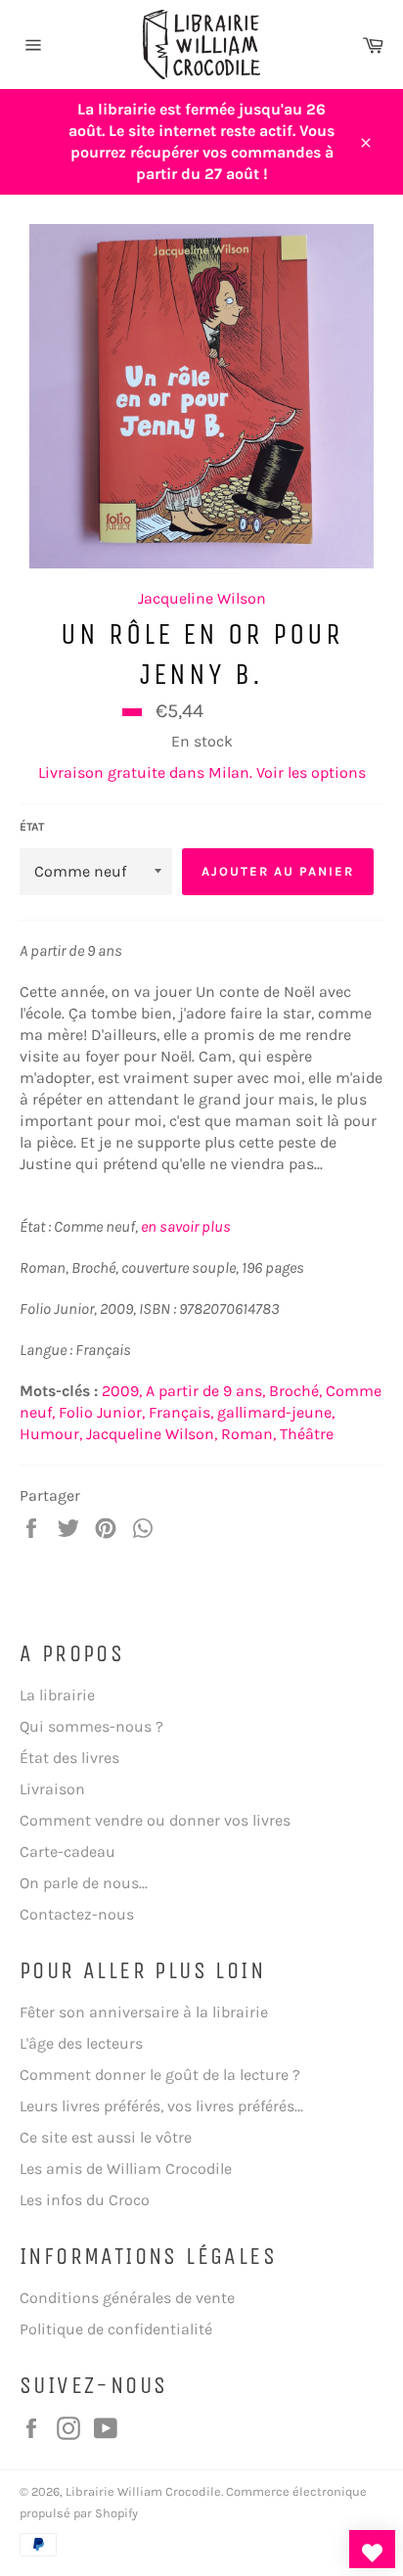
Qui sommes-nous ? (91, 1726)
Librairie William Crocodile (143, 2491)
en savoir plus (186, 1226)
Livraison (52, 1789)
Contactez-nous (77, 1914)
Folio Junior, (102, 1412)
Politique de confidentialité (116, 2329)
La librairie (57, 1695)
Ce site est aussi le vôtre (106, 2137)
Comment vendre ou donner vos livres (155, 1820)
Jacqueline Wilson (202, 598)
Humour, (51, 1434)
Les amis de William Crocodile (126, 2169)
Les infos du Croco (85, 2200)
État (32, 827)
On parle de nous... (84, 1883)
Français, (181, 1412)
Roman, (248, 1434)
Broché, (295, 1391)
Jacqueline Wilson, (152, 1434)
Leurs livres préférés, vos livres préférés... (161, 2106)
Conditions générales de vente (127, 2298)
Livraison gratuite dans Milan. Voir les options (202, 772)
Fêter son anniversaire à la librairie (144, 2012)
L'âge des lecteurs (81, 2043)
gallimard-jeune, (276, 1412)
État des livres (69, 1758)
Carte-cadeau (67, 1852)
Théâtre (307, 1434)
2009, (122, 1391)
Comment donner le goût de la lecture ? (160, 2075)
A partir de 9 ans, (205, 1391)
